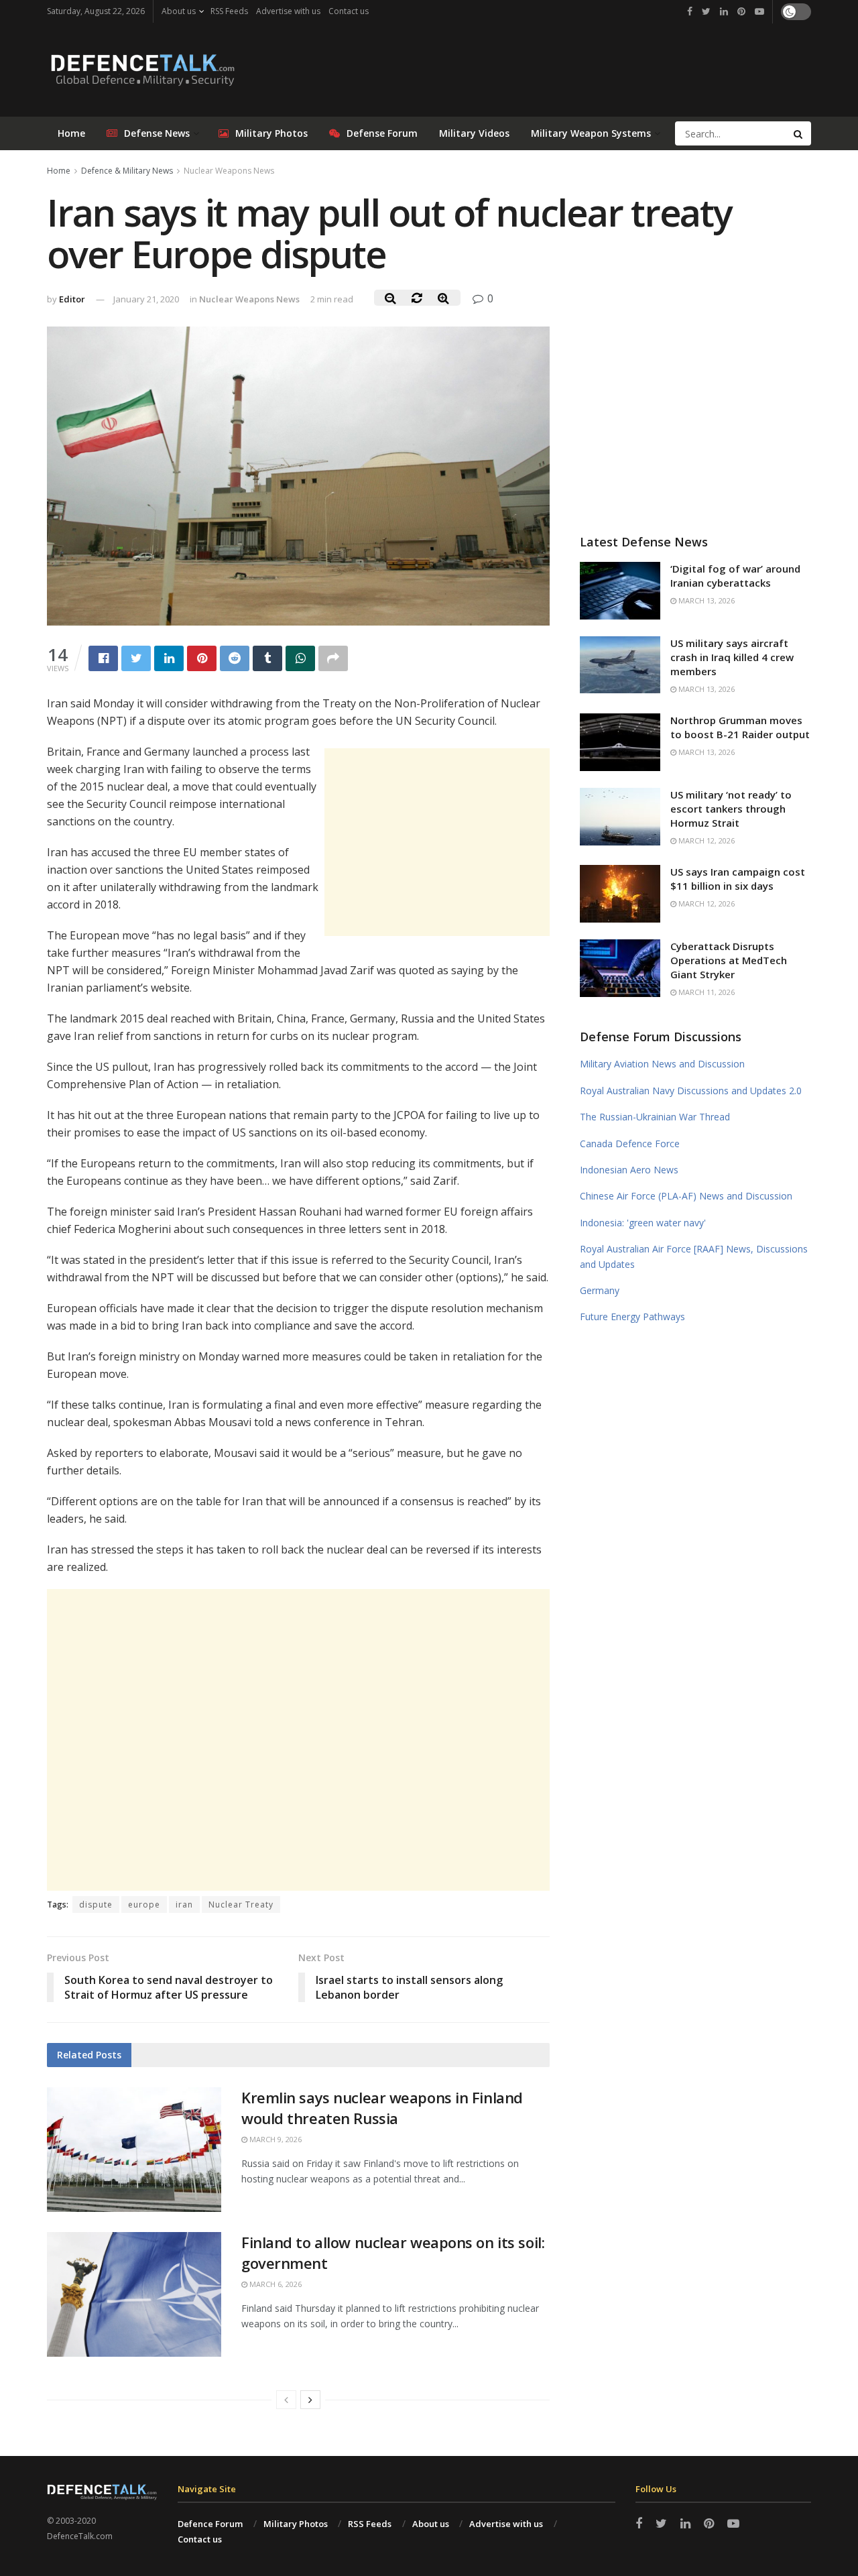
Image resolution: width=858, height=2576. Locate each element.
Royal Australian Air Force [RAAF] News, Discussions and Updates (694, 1256)
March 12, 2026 (706, 840)
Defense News (157, 133)
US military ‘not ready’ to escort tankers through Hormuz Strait (731, 809)
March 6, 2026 (274, 2284)
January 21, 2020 (146, 299)
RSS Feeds (229, 11)
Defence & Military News (127, 171)
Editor (72, 299)
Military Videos (474, 133)
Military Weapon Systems (591, 133)
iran (184, 1905)
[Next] (310, 2400)
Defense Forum (382, 133)
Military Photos (271, 133)
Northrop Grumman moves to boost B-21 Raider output (740, 727)
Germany (600, 1290)
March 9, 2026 (274, 2139)
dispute (96, 1905)
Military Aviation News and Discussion (662, 1064)
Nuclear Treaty (241, 1905)
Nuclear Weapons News (229, 171)
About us (179, 11)
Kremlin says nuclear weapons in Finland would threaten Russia (382, 2108)
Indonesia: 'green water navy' (643, 1223)
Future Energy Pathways (632, 1316)
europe (144, 1905)
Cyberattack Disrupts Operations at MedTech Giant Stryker (729, 960)
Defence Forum (210, 2524)
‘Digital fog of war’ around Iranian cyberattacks (735, 576)
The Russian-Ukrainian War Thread (655, 1117)
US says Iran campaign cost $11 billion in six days (738, 879)
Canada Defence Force (630, 1144)
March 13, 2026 (706, 600)
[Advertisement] (437, 842)
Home (71, 133)
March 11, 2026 (706, 992)
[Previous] (286, 2400)
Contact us (349, 11)
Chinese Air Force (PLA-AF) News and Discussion (686, 1196)
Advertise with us (288, 11)
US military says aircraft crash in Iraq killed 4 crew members (732, 657)
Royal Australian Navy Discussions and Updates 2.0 (691, 1091)
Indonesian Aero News (629, 1170)
